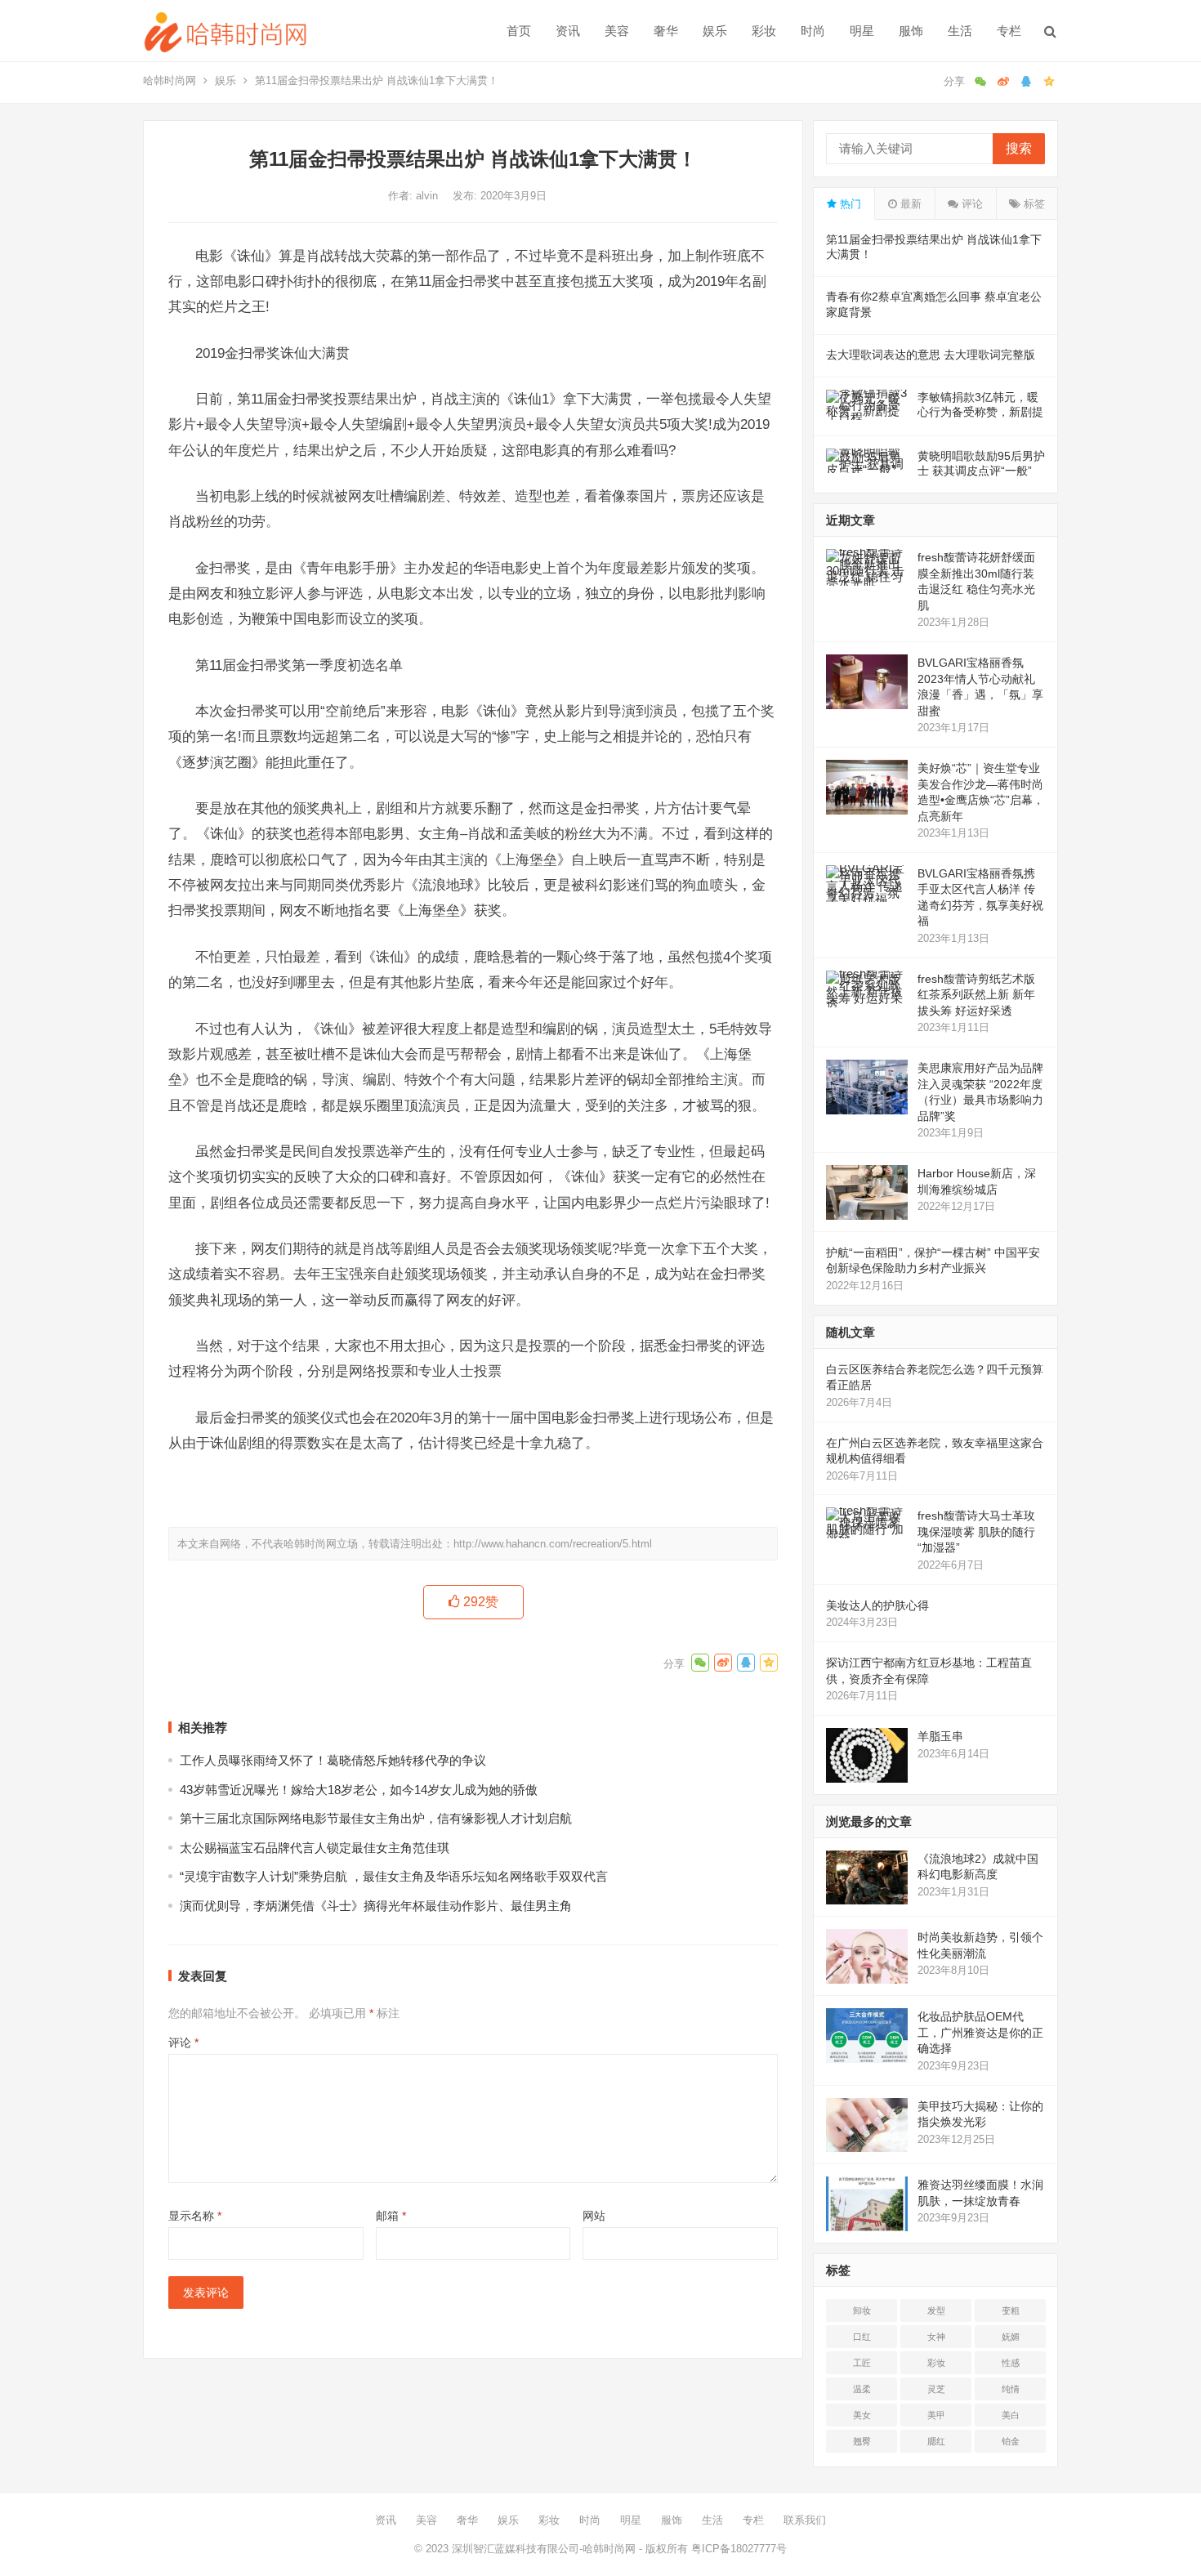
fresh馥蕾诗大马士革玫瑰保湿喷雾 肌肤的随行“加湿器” (976, 1531)
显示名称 (195, 2216)
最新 (909, 204)
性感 (1011, 2363)
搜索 (1019, 148)
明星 (862, 31)
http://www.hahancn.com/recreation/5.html (553, 1544)
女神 (936, 2337)
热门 (849, 204)
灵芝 (936, 2389)
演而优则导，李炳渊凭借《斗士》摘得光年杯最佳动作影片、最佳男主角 (376, 1906)
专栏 (1009, 31)
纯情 (1011, 2389)
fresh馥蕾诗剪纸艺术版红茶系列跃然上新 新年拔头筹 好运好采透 (976, 995)
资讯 (568, 31)
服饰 (911, 31)
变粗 (1011, 2310)
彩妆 (764, 31)
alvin (429, 196)
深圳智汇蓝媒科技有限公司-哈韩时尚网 (544, 2549)
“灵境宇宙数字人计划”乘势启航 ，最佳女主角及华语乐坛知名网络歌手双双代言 (394, 1876)
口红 (862, 2337)
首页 (519, 31)
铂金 (1011, 2441)
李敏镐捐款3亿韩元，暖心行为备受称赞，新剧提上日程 (980, 412)
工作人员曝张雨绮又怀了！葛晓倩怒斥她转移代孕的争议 (333, 1760)
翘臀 (862, 2441)
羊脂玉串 (940, 1736)
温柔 (862, 2389)
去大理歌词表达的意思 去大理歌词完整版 (931, 355)
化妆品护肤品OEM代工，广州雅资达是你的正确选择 (980, 2032)
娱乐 (715, 31)
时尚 (813, 31)
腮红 (936, 2441)
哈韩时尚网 (170, 80)
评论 (183, 2042)
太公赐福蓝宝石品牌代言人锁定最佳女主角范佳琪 (315, 1848)
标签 (1033, 204)
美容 (617, 31)
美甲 (936, 2415)
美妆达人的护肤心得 (877, 1605)
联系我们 (805, 2520)
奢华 (666, 31)
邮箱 (391, 2216)
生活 (960, 31)
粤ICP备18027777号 (739, 2549)
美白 (1011, 2415)
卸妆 (862, 2310)
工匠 (862, 2363)
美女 (862, 2415)
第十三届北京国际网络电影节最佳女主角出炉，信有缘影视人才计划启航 (376, 1818)
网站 (594, 2216)
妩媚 (1011, 2337)
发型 (936, 2310)
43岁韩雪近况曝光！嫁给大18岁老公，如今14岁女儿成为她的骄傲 (359, 1790)
